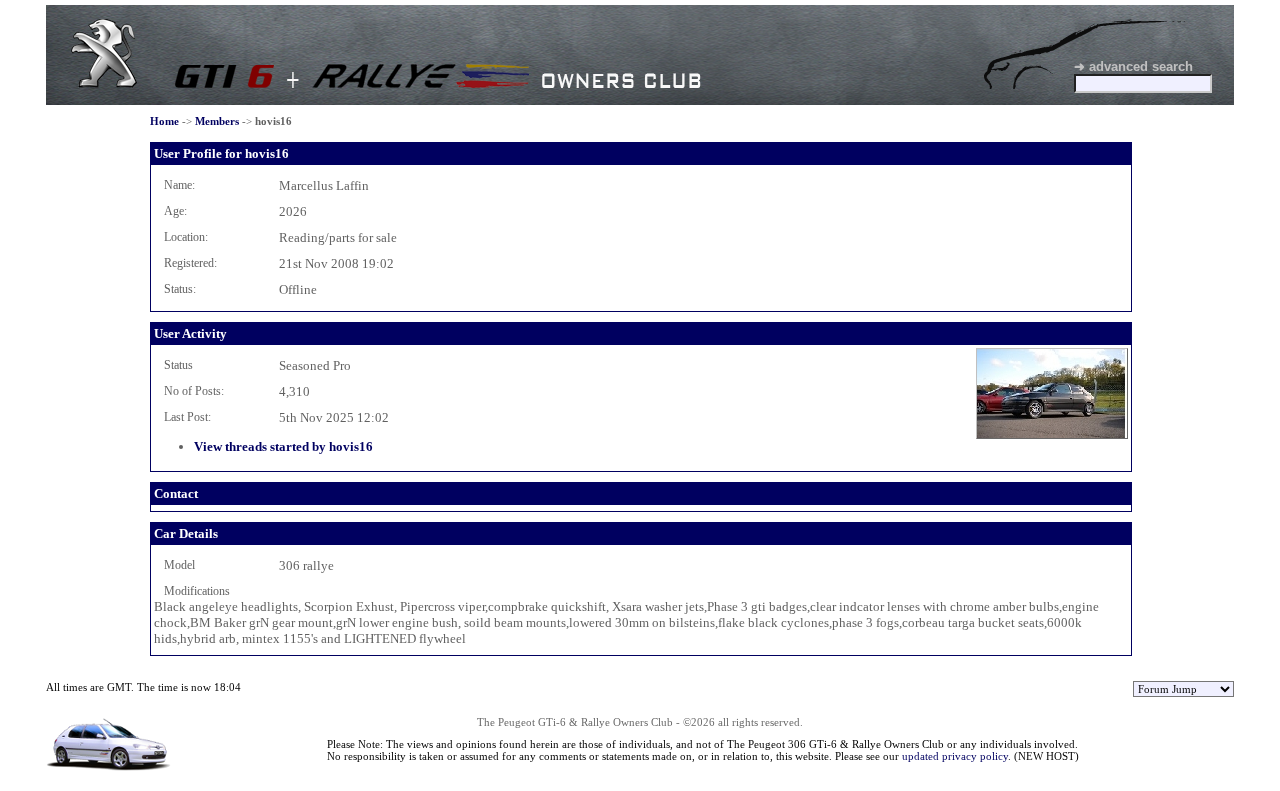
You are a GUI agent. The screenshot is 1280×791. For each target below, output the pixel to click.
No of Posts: (194, 391)
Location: (186, 237)
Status (178, 365)
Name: (179, 185)
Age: (175, 211)
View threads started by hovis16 (283, 446)
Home (164, 121)
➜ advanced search (1133, 66)
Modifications (197, 591)
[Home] (104, 83)
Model (179, 565)
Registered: (190, 263)
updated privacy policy (955, 756)
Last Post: (187, 417)
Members (217, 121)
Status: (180, 289)
